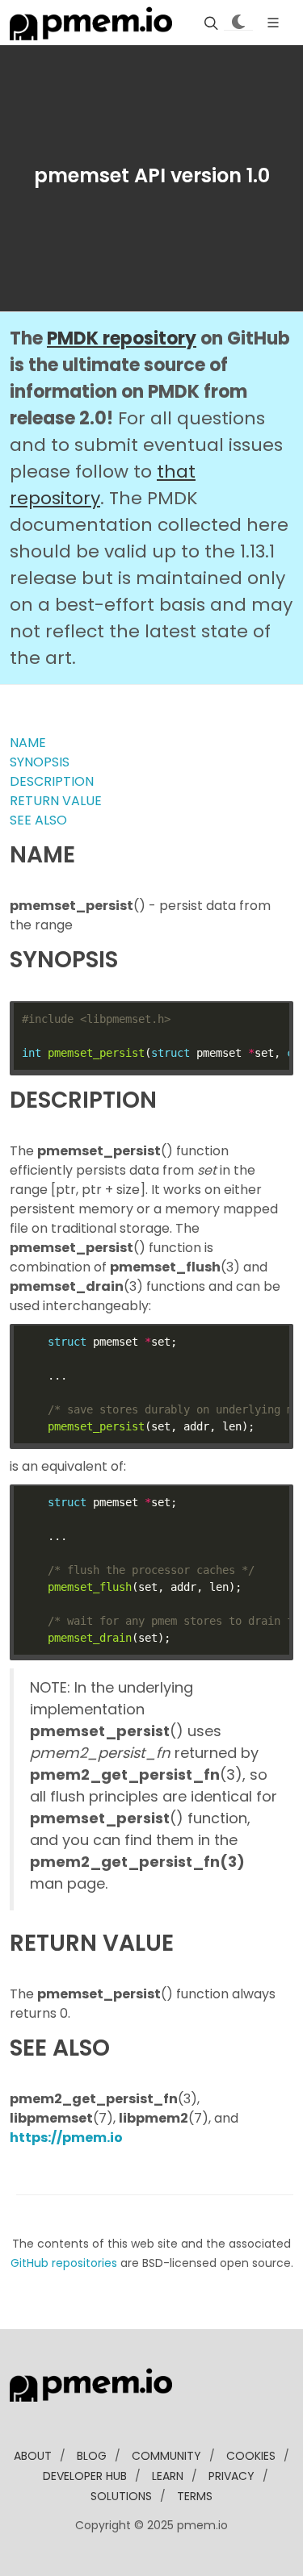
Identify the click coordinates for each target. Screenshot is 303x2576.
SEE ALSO (38, 820)
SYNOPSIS (40, 762)
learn (168, 2476)
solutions (121, 2496)
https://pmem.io (66, 2138)
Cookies (251, 2456)
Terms (195, 2496)
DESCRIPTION (52, 781)
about (33, 2456)
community (166, 2456)
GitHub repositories (64, 2263)
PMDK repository (122, 338)
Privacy (231, 2476)
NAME (28, 743)
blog (92, 2456)
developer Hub (85, 2476)
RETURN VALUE (56, 801)
